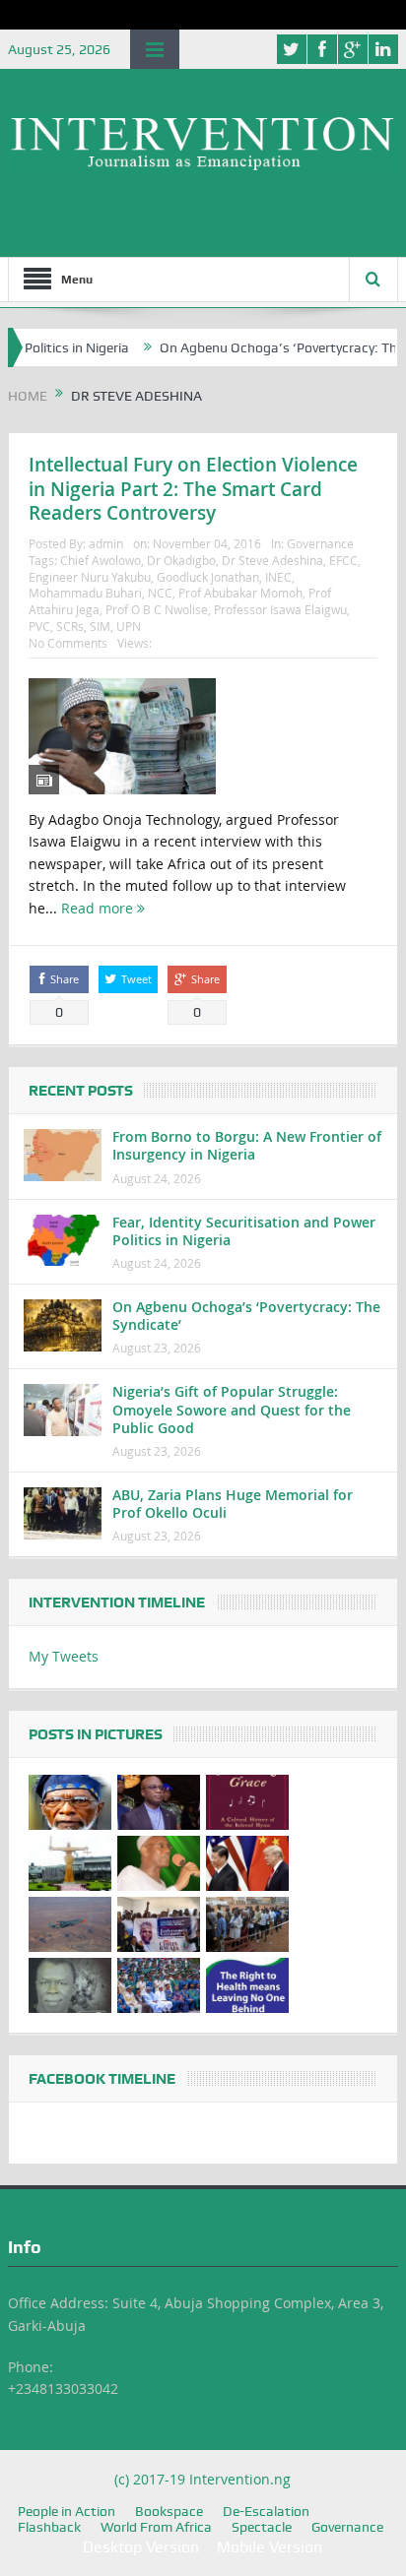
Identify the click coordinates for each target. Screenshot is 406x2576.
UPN (129, 626)
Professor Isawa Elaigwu (280, 609)
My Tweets (64, 1656)
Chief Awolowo (101, 560)
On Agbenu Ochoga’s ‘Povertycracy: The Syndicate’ (246, 1316)
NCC (160, 593)
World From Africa (156, 2527)
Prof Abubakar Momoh (240, 593)
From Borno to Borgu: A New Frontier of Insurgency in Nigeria (247, 1145)
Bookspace (169, 2511)
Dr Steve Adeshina (272, 560)
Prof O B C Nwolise (157, 609)
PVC (39, 626)
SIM (100, 626)
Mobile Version (270, 2547)
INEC (278, 577)
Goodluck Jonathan (208, 577)
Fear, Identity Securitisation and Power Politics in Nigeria (244, 1231)
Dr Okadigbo (181, 560)
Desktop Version (141, 2547)
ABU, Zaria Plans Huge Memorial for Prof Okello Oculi (233, 1504)
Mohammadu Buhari (85, 593)
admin (106, 543)
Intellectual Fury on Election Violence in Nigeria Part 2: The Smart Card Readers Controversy (193, 489)
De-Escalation (266, 2511)
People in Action (67, 2511)
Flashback (49, 2527)
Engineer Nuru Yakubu (90, 577)
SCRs (70, 626)
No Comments (68, 643)
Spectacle (262, 2527)
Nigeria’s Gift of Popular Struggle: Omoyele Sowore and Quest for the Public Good (232, 1409)
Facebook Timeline (102, 2079)
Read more (99, 908)
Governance (320, 543)
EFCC (343, 560)
